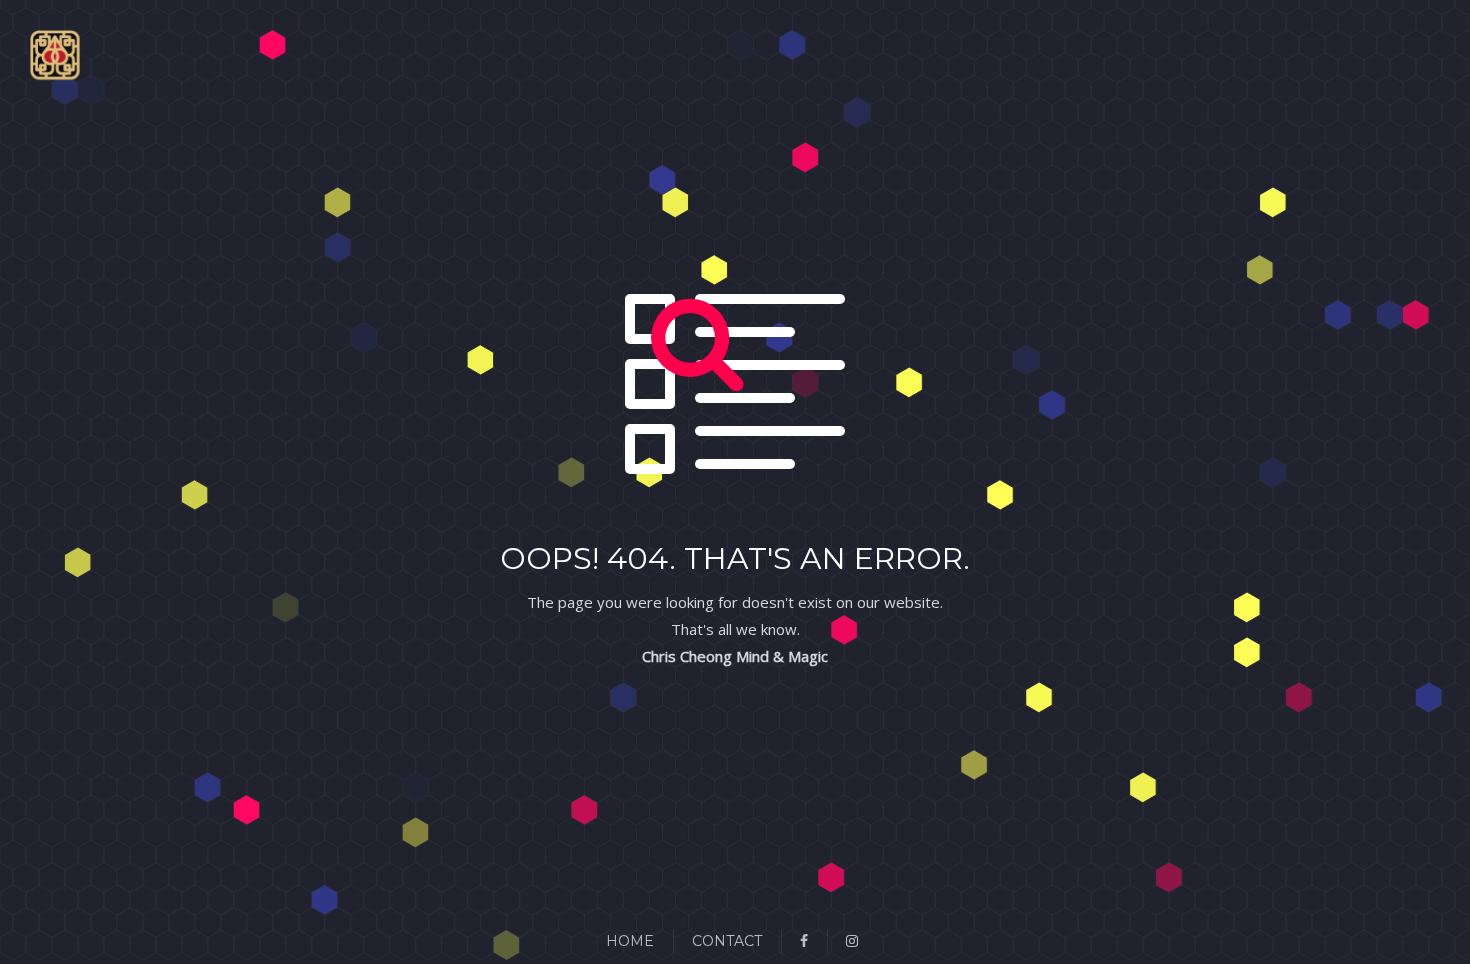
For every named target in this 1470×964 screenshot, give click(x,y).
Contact (727, 941)
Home (630, 941)
